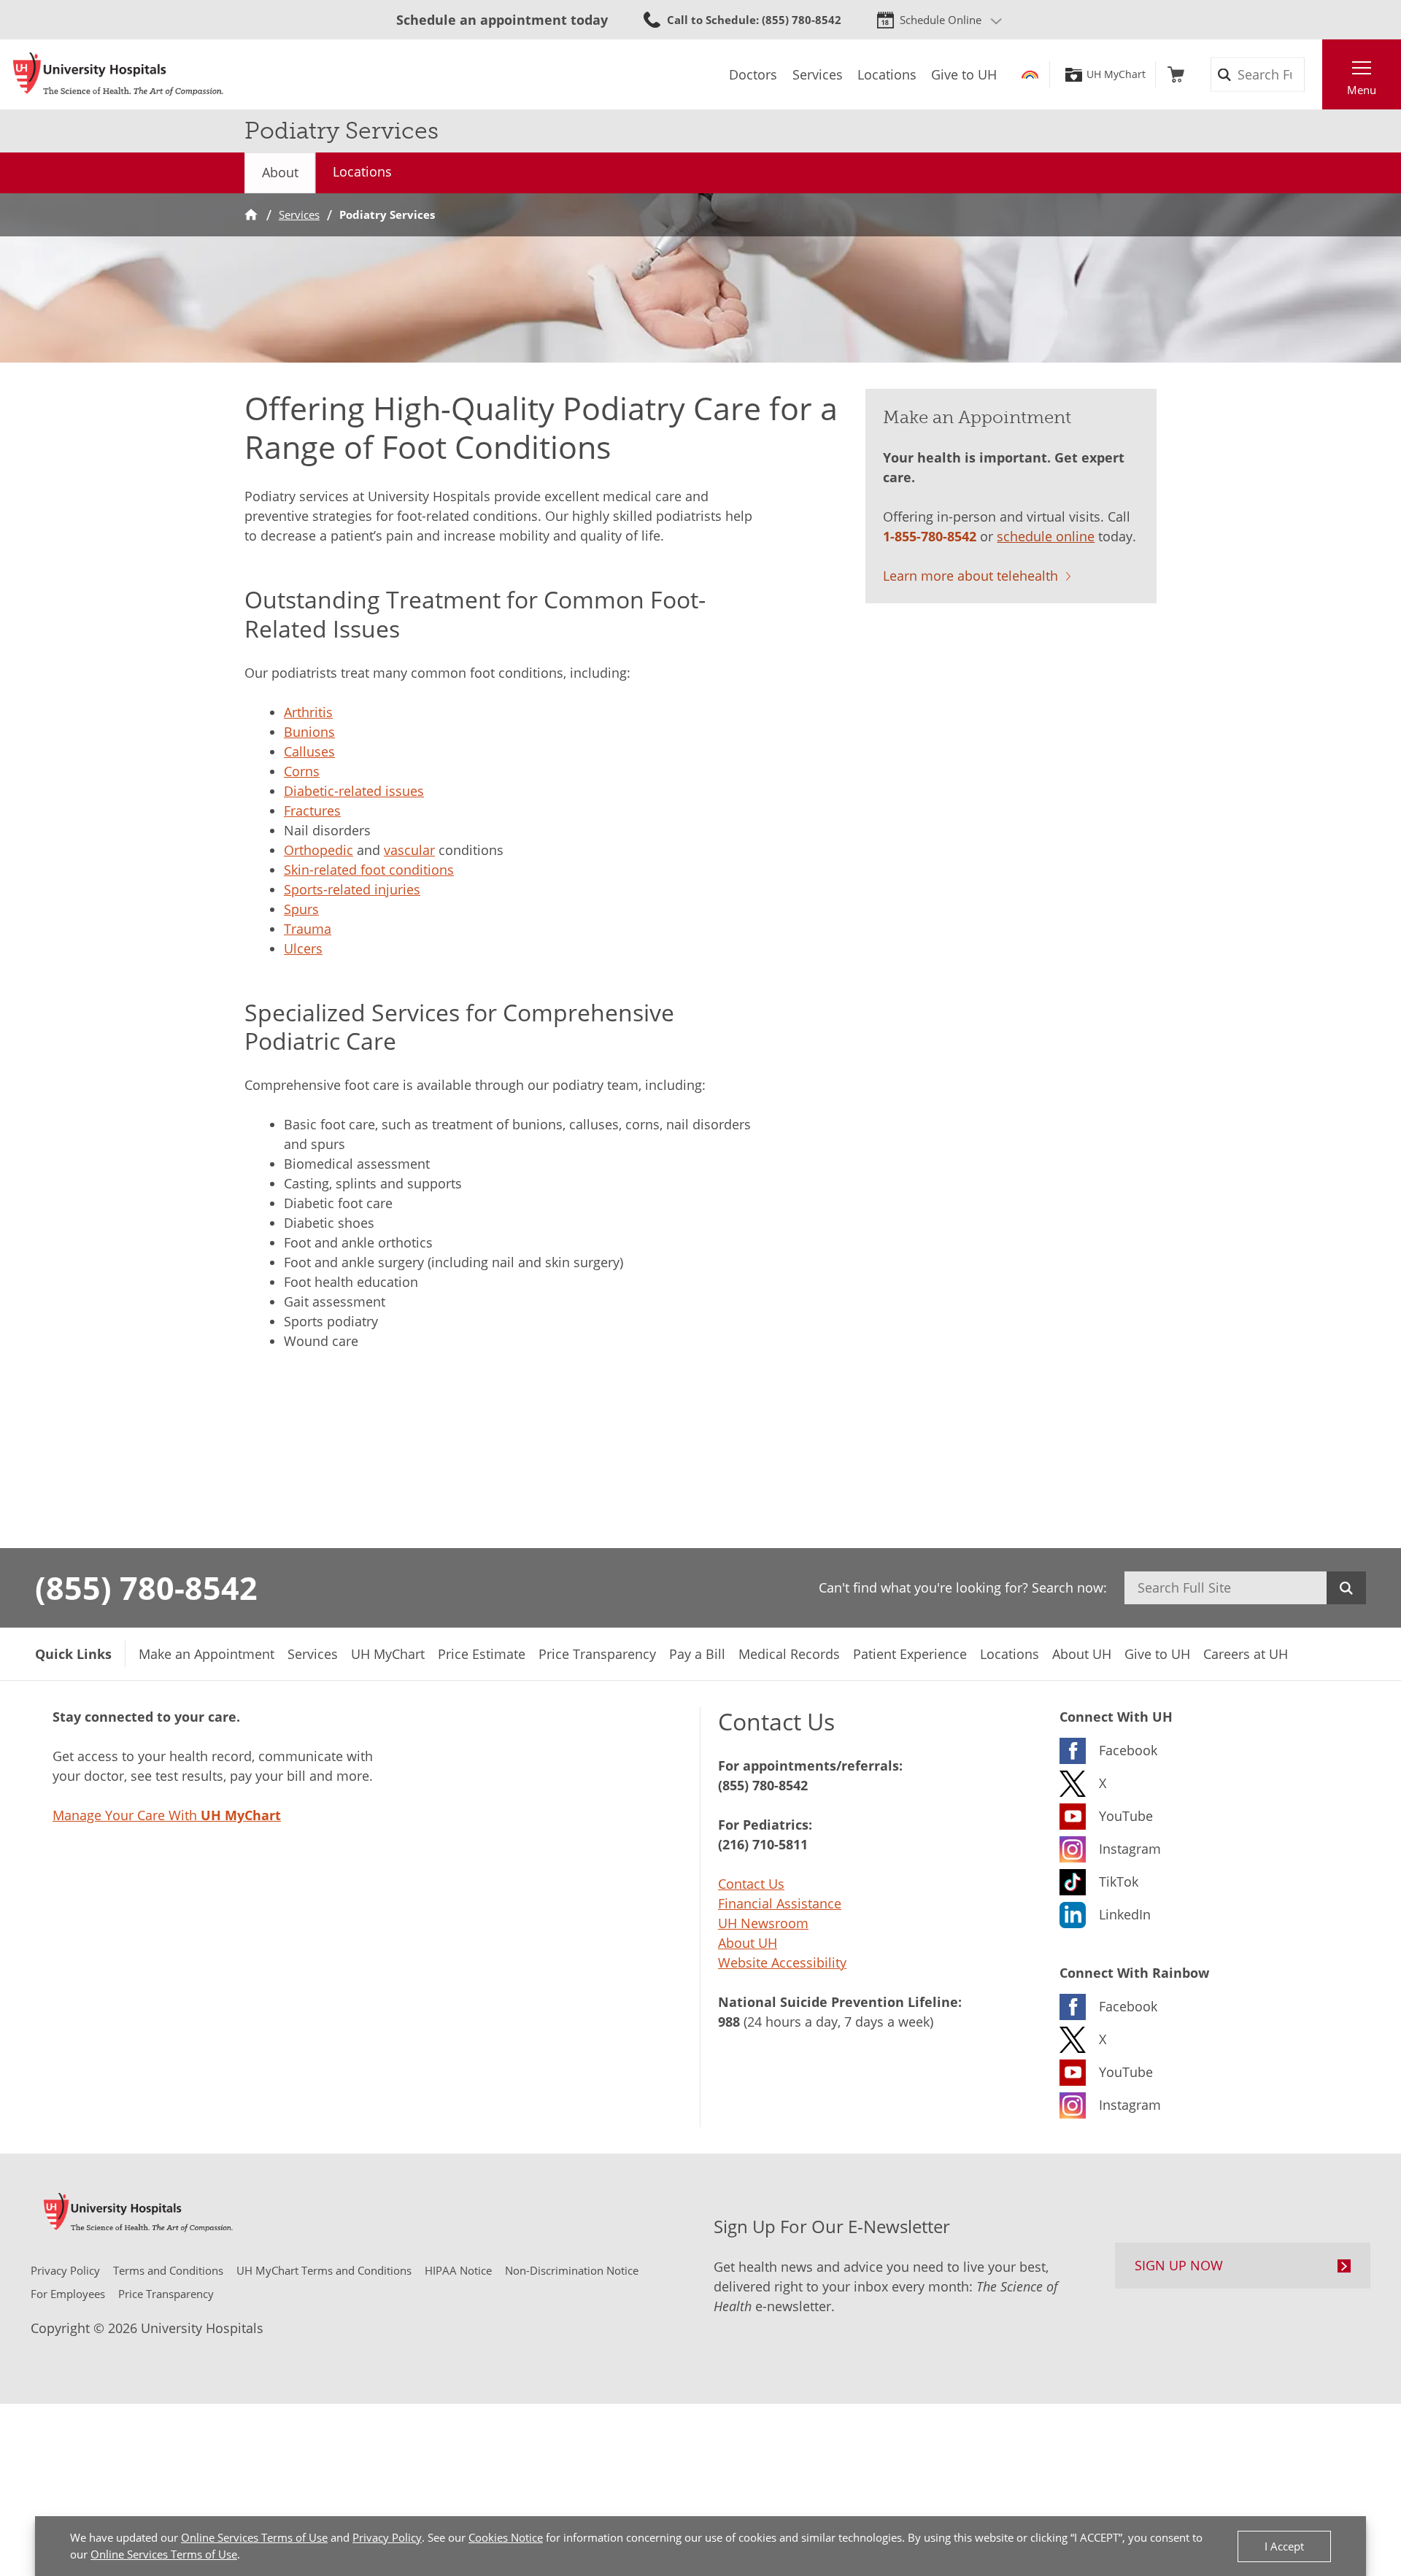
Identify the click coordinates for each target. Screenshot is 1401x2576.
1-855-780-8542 (930, 536)
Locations (362, 171)
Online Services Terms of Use (254, 2537)
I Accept (1284, 2546)
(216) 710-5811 (763, 1844)
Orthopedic (319, 850)
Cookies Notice (506, 2537)
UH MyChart (1116, 74)
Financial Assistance (780, 1903)
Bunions (309, 732)
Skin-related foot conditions (369, 870)
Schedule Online (941, 20)
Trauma (308, 929)
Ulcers (303, 948)
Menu (1362, 90)
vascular (409, 850)
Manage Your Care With (167, 1815)
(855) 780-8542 (146, 1587)
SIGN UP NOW (1179, 2265)
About (280, 172)
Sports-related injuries (352, 889)
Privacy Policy (387, 2537)
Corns (302, 771)
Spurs (301, 909)
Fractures (312, 811)
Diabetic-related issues (354, 791)
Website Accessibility (782, 1962)
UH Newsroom (763, 1923)
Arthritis (308, 712)
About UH (748, 1943)
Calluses (309, 751)
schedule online (1046, 536)
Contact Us (751, 1884)
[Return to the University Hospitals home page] (118, 74)
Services (299, 214)
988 (729, 2022)
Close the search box (1314, 74)
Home (251, 215)
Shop (1176, 74)
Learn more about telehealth (970, 576)
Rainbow (1030, 74)
